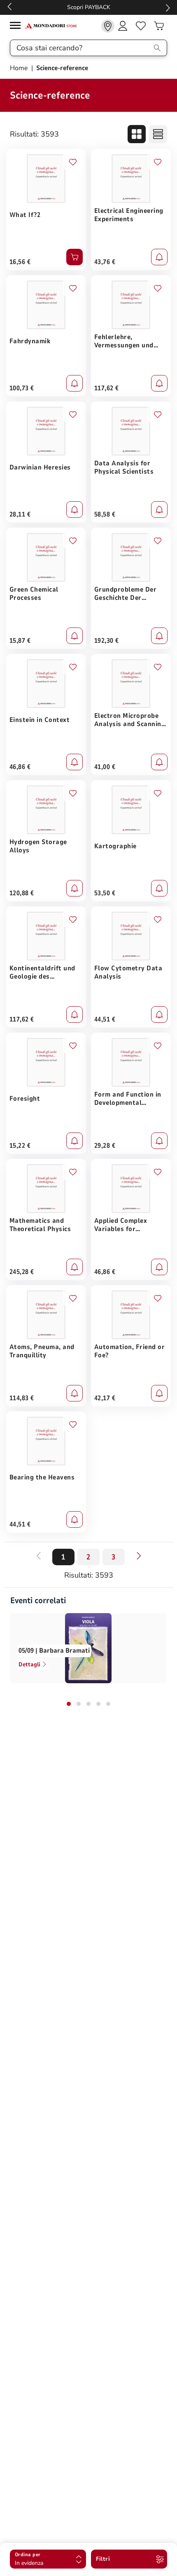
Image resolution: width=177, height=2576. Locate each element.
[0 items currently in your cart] (159, 26)
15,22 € (20, 1146)
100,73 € (22, 388)
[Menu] (17, 27)
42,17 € (105, 1398)
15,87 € (20, 641)
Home (20, 68)
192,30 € (107, 641)
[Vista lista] (158, 134)
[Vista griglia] (137, 134)
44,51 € (105, 1019)
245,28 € (22, 1272)
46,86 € (20, 767)
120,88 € (22, 893)
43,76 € (105, 262)
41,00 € (105, 767)
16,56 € (20, 262)
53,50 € (105, 893)
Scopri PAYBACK (89, 7)
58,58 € (105, 514)
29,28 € (105, 1146)
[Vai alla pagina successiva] (139, 1556)
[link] (108, 26)
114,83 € (22, 1398)
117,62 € (107, 388)
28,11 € (20, 514)
